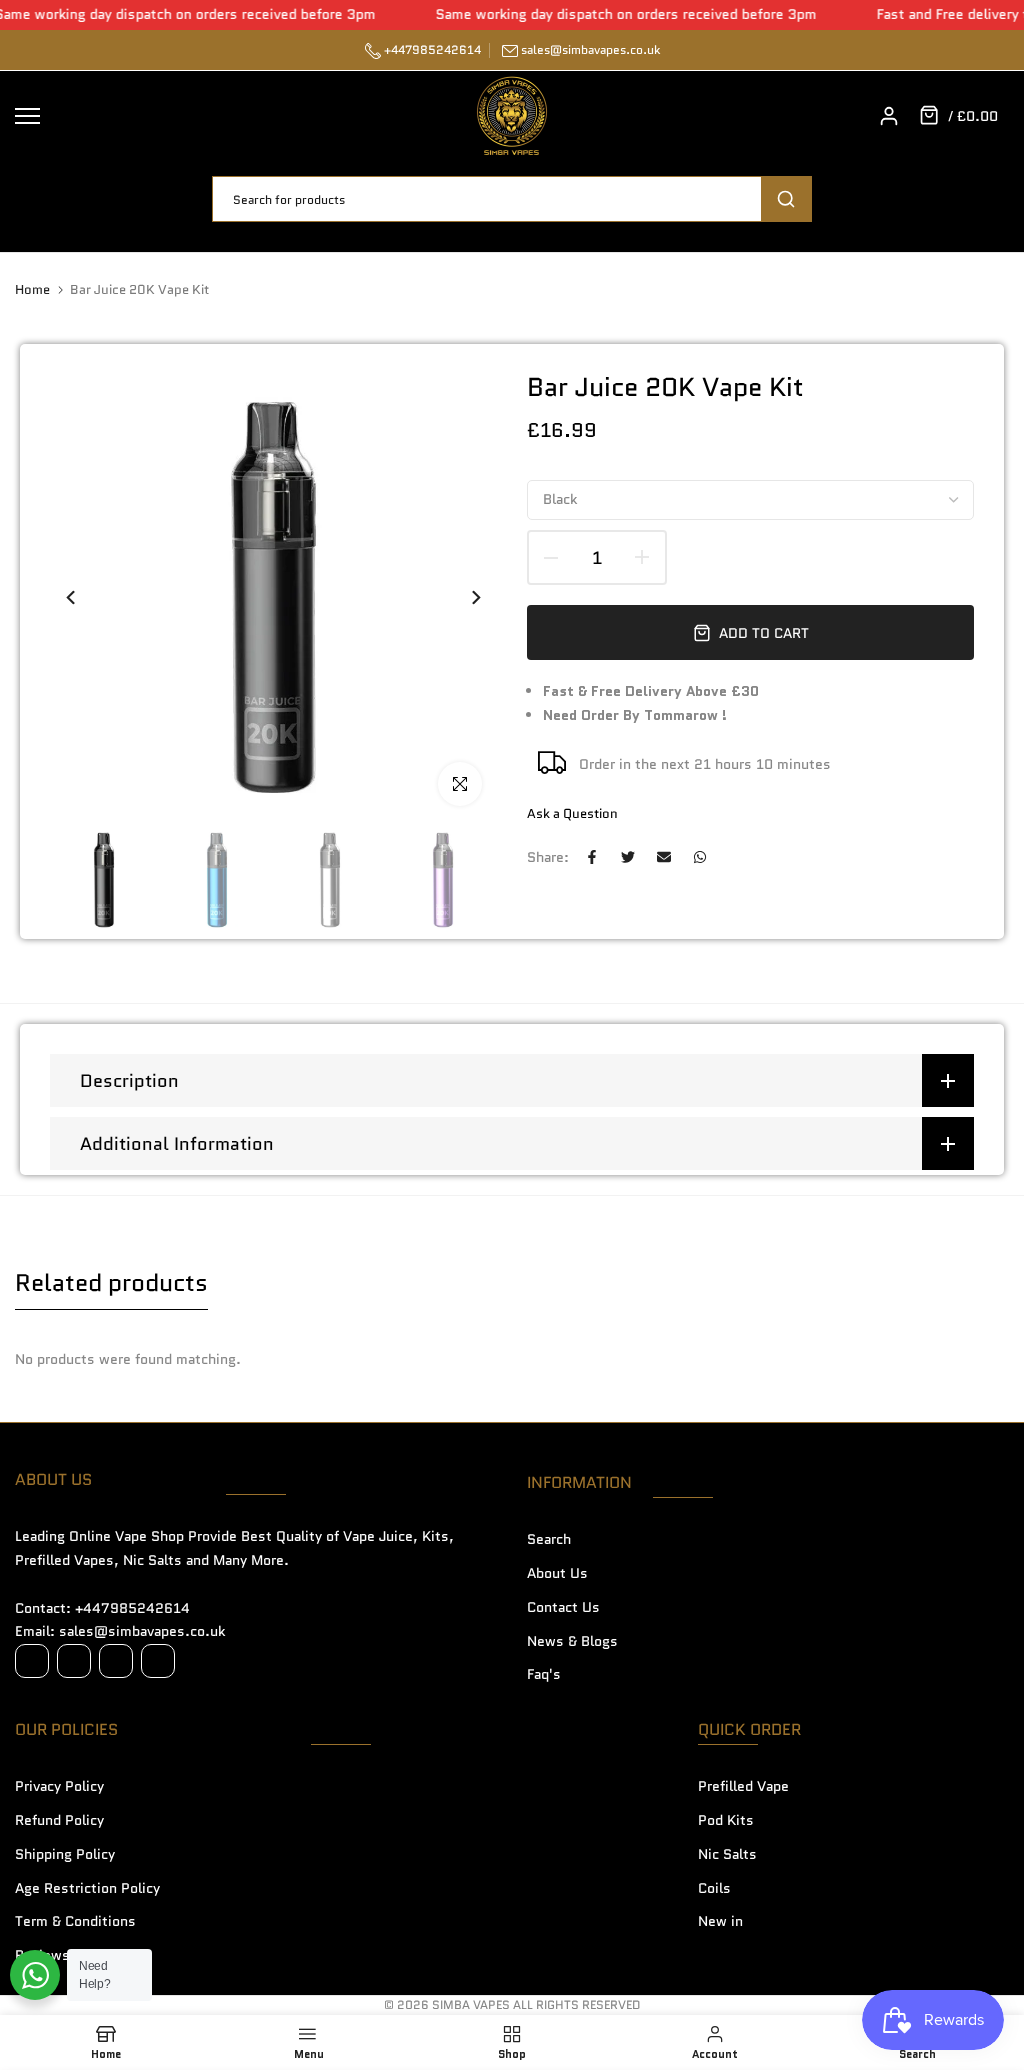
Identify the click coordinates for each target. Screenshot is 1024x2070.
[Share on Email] (664, 857)
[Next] (464, 597)
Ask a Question (572, 813)
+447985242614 (431, 49)
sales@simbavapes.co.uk (590, 49)
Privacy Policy (59, 1786)
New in (720, 1921)
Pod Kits (726, 1820)
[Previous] (82, 597)
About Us (557, 1573)
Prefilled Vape (743, 1786)
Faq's (544, 1674)
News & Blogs (572, 1641)
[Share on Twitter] (628, 857)
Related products (111, 1282)
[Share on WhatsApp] (700, 857)
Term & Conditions (75, 1921)
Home (32, 290)
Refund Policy (59, 1820)
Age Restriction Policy (87, 1888)
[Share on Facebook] (592, 857)
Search (549, 1539)
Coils (714, 1888)
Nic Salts (727, 1854)
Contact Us (563, 1607)
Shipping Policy (65, 1854)
